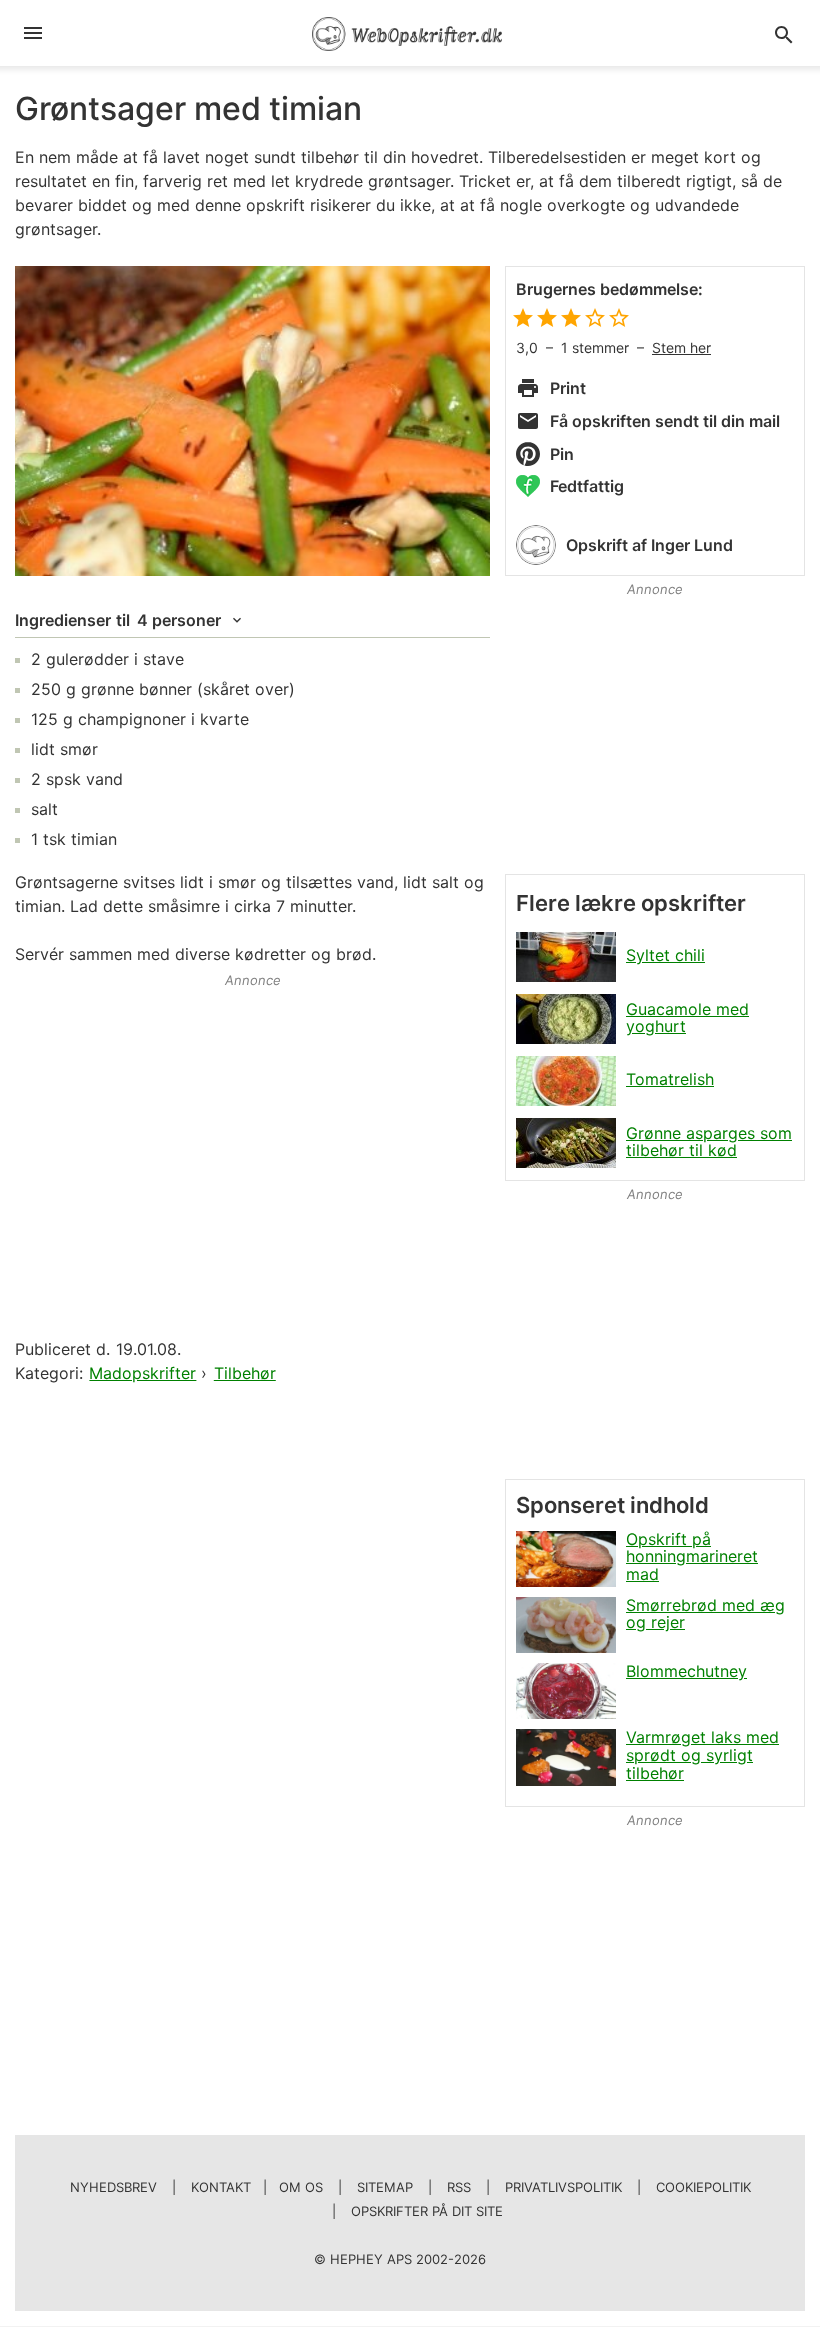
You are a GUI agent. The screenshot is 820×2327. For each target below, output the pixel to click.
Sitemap (385, 2187)
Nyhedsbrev (113, 2187)
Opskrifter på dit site (427, 2211)
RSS (459, 2187)
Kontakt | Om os (257, 2187)
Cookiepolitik (703, 2187)
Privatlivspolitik (563, 2187)
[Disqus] (252, 1645)
